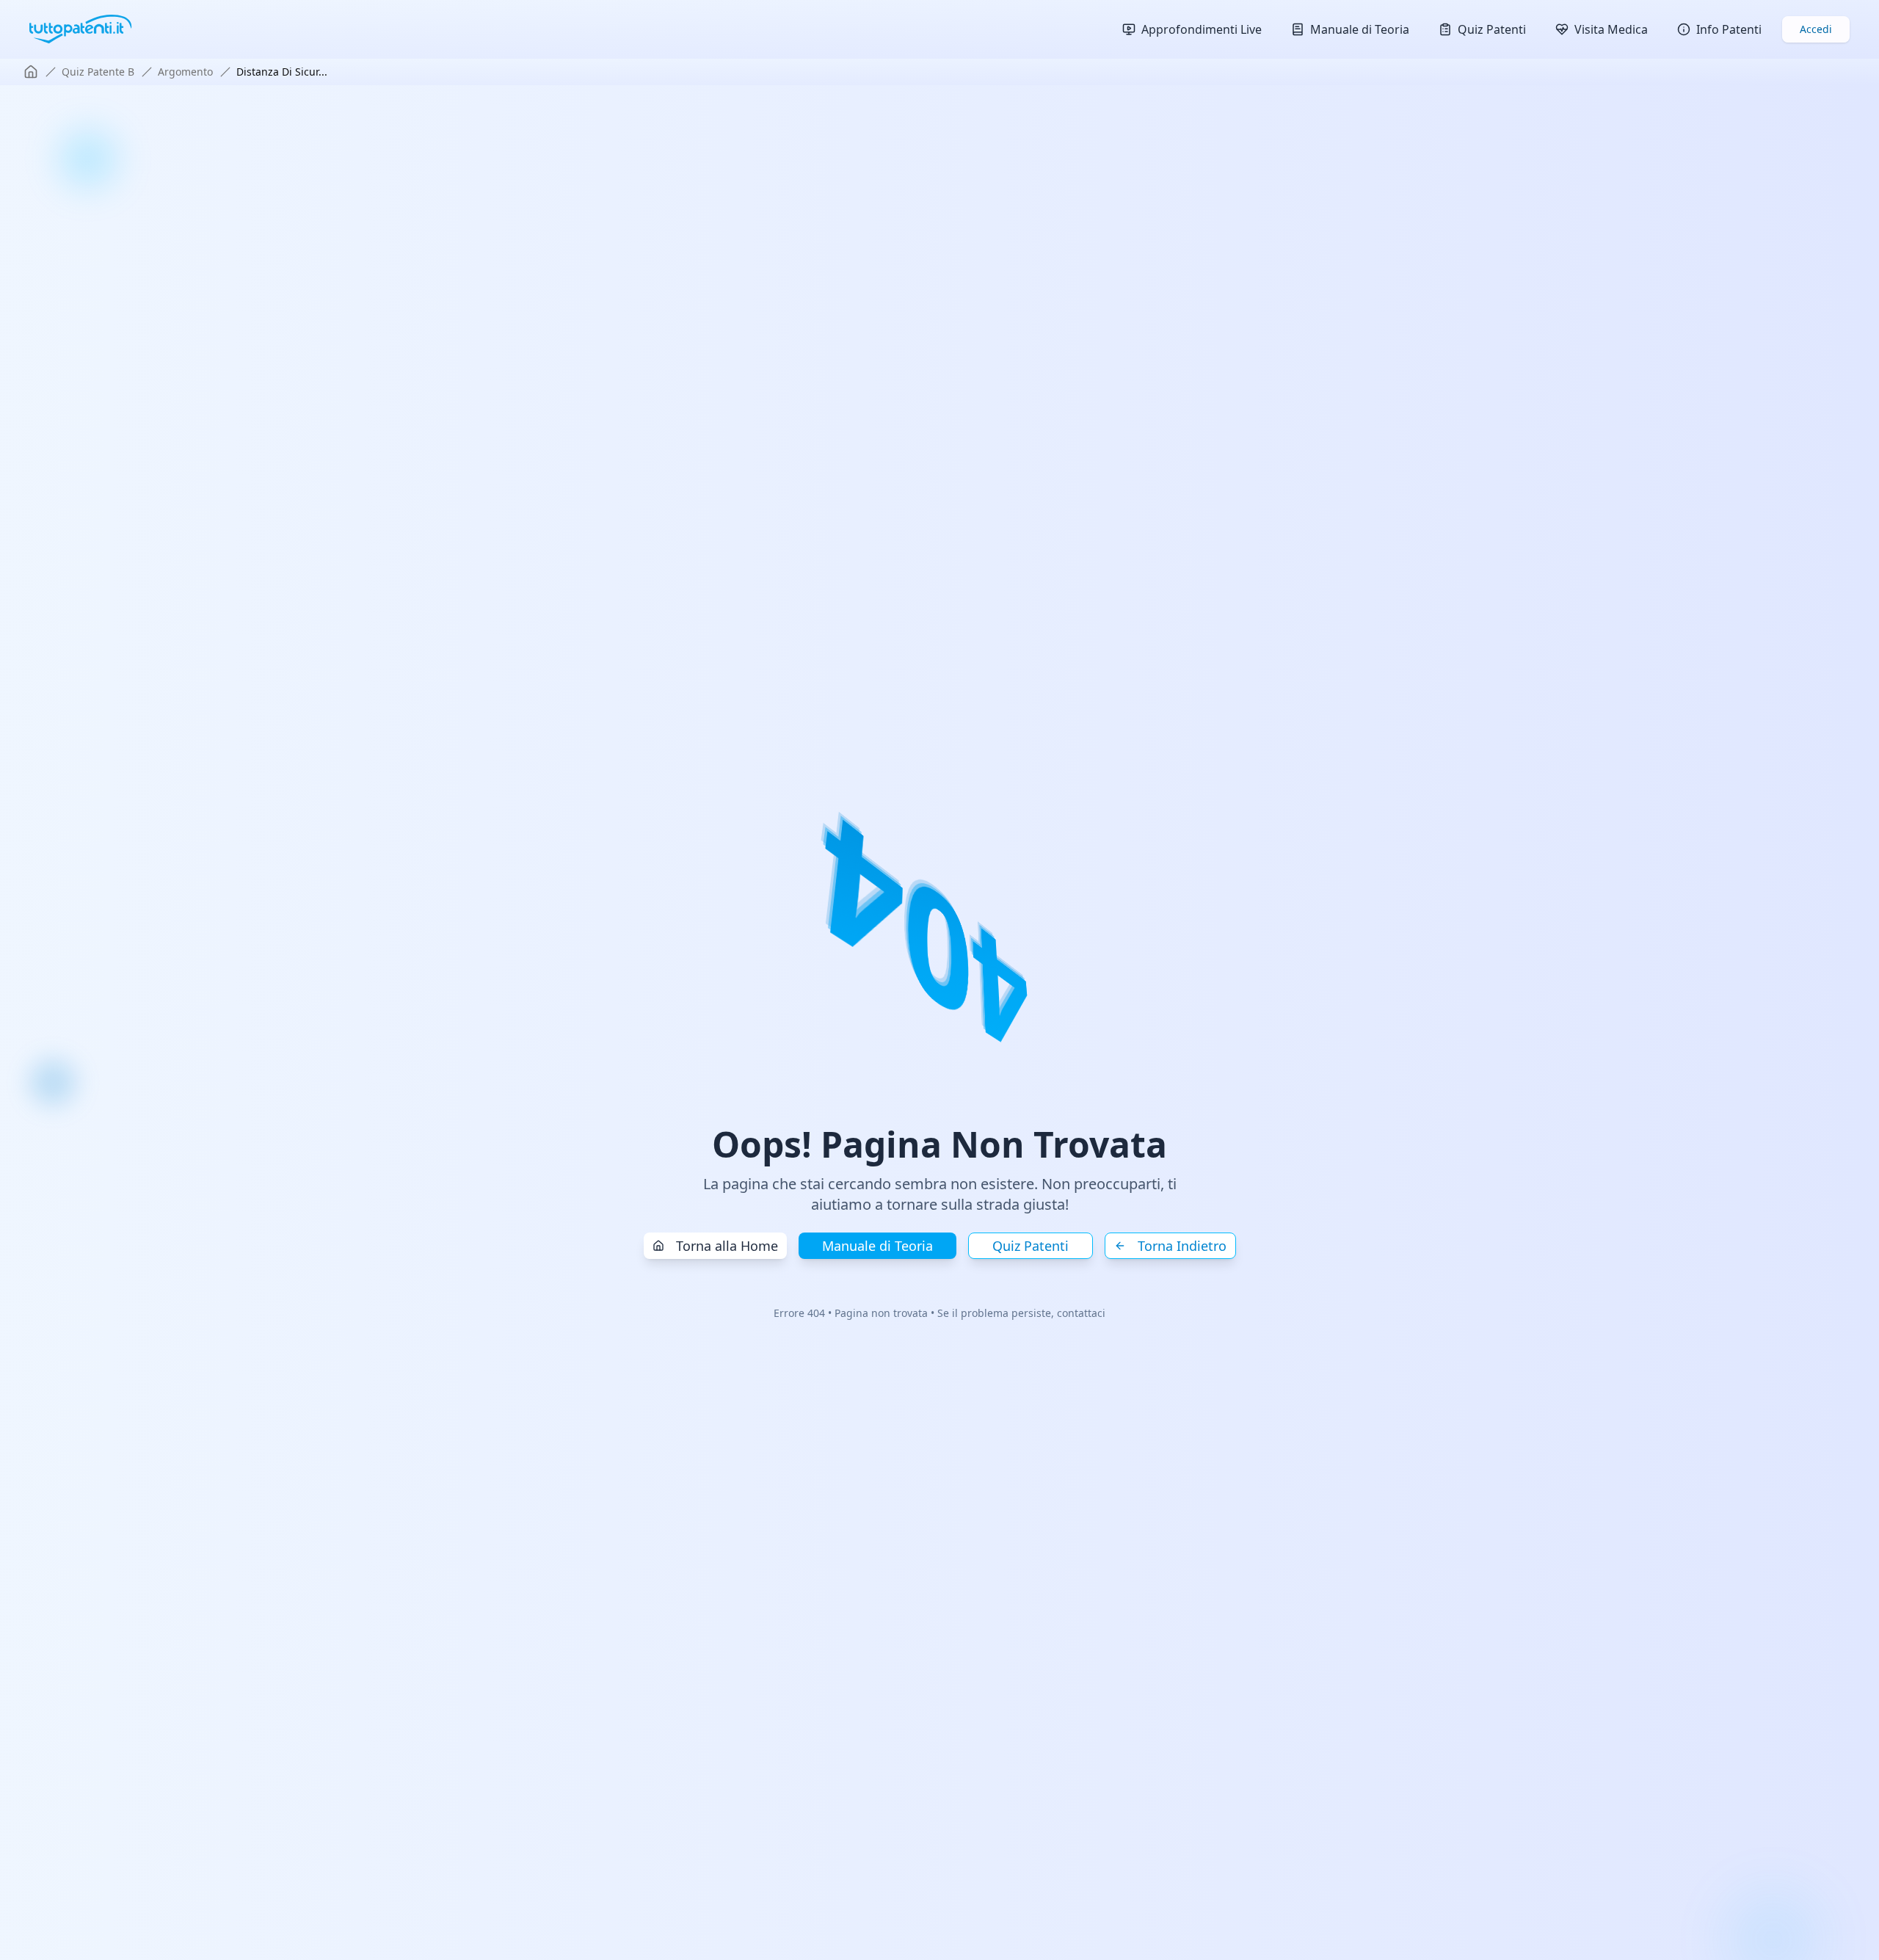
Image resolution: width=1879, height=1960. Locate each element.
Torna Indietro (1182, 1246)
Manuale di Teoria (877, 1246)
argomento (185, 72)
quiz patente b (98, 72)
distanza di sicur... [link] (282, 72)
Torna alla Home (727, 1246)
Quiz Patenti (1031, 1246)
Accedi (1816, 29)
